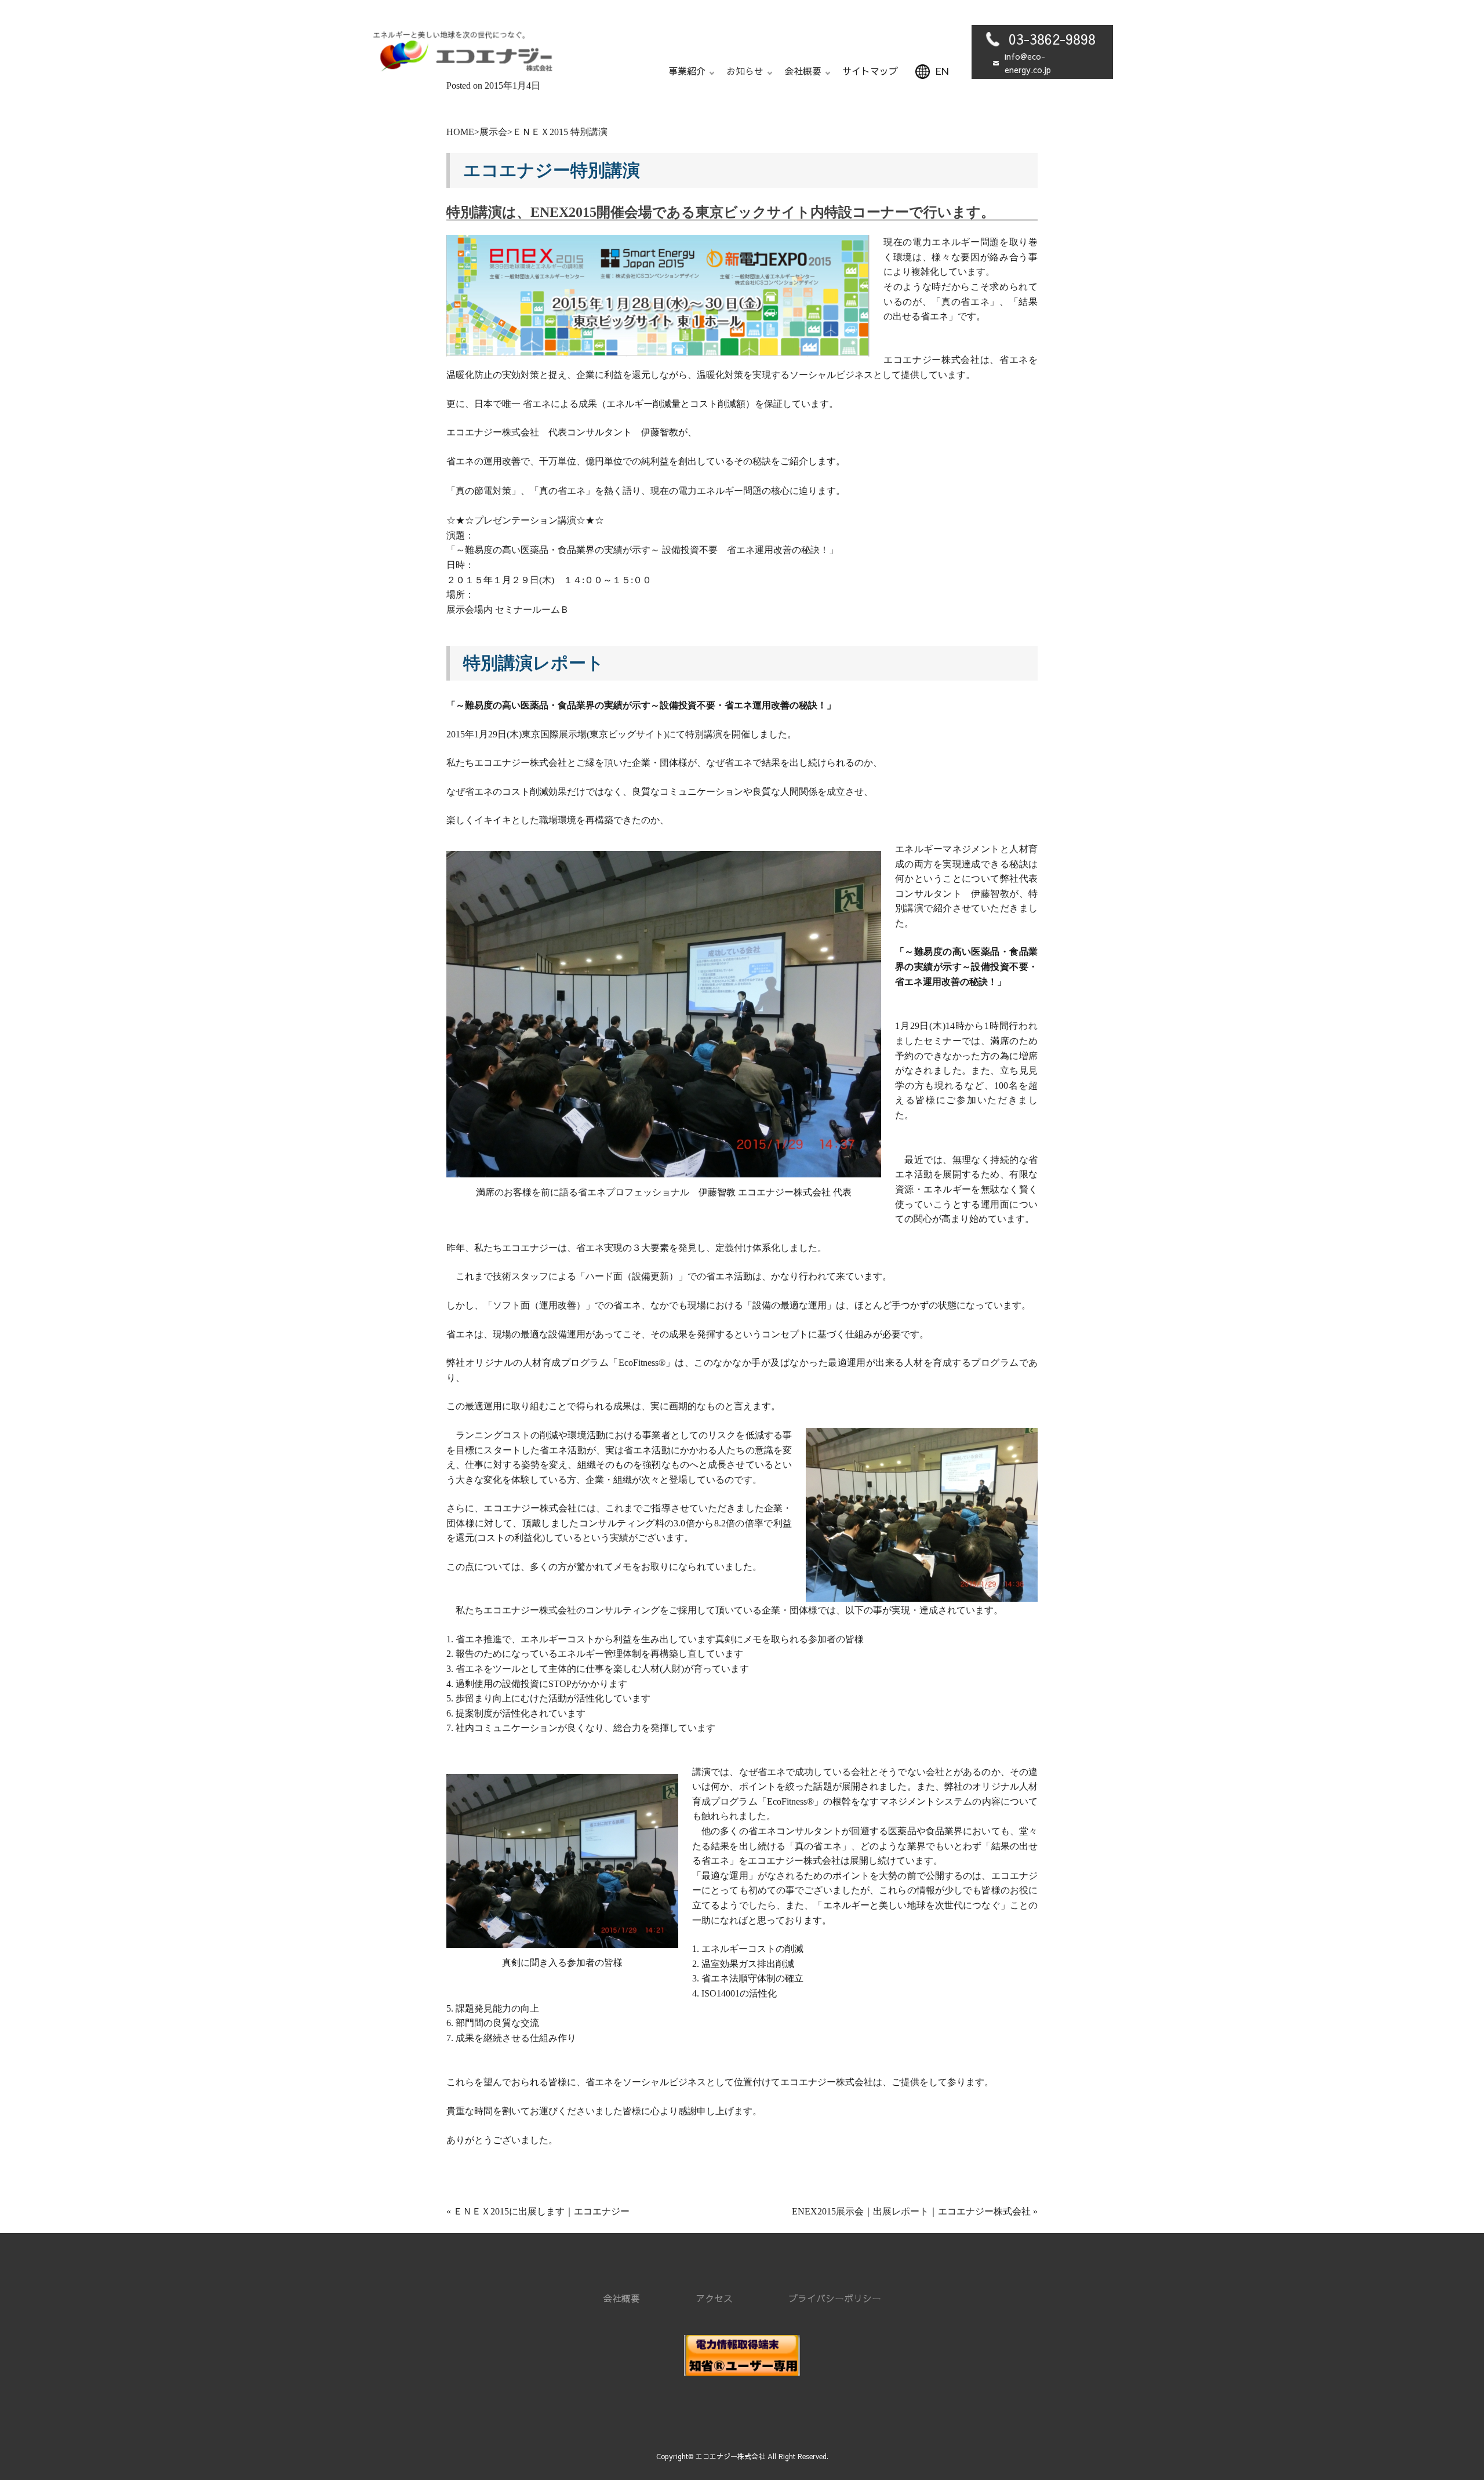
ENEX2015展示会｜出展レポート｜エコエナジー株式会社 (911, 2211)
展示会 (493, 132)
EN (942, 71)
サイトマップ (870, 71)
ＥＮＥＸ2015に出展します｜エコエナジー (541, 2211)
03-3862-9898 (1052, 39)
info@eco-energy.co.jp (1028, 63)
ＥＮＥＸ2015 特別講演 (560, 132)
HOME (460, 132)
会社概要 (621, 2298)
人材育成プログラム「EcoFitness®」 (599, 1363)
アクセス (714, 2298)
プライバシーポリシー (835, 2298)
